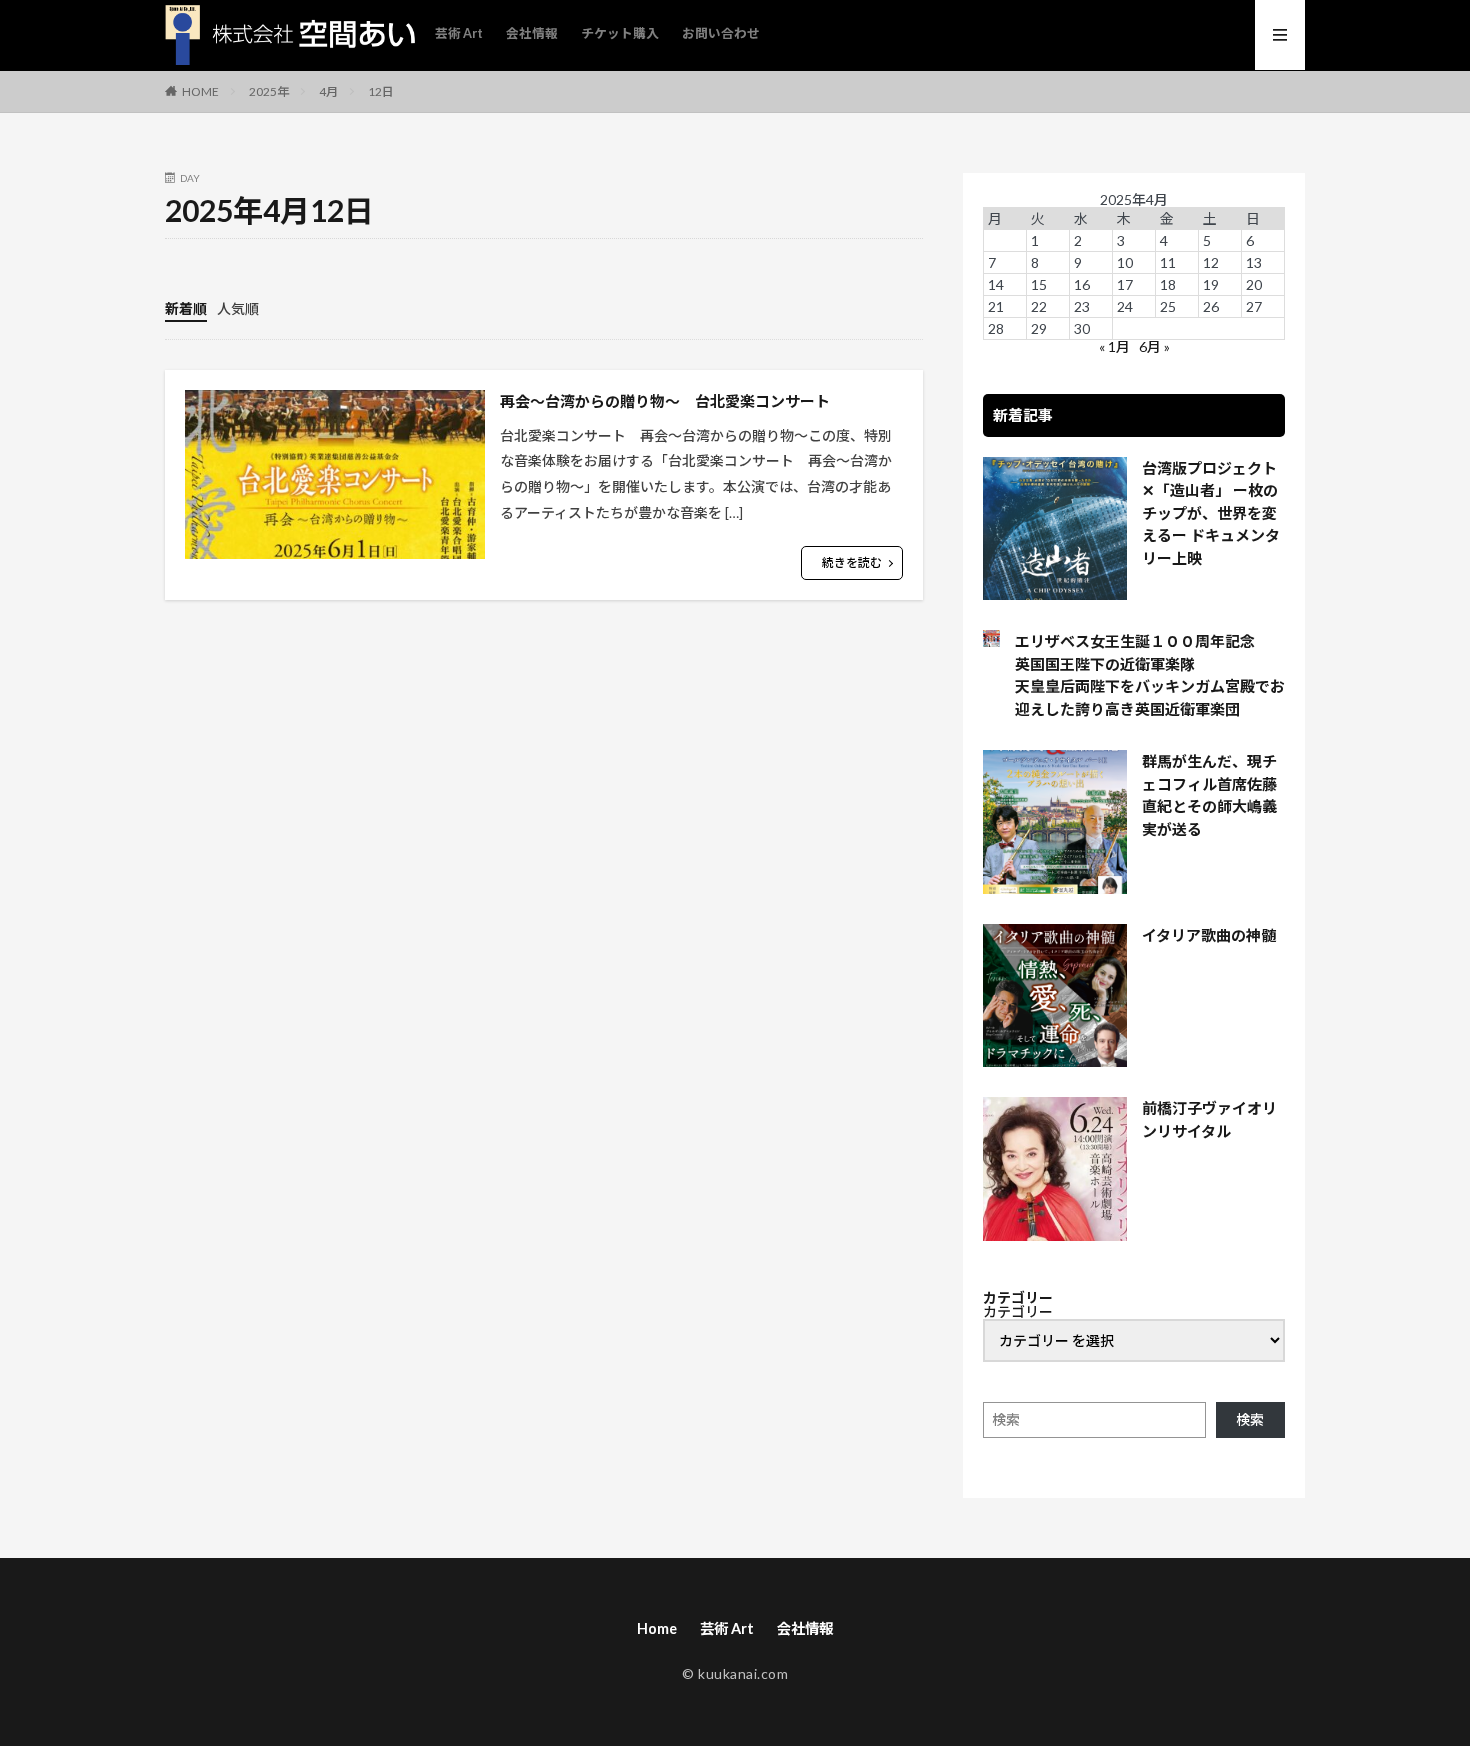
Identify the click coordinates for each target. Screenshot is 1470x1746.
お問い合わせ (721, 33)
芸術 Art (459, 33)
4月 (328, 91)
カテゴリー (1018, 1312)
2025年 (269, 91)
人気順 (238, 308)
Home (657, 1628)
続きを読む (852, 562)
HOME (200, 91)
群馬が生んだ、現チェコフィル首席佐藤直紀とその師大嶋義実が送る (1209, 795)
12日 (381, 91)
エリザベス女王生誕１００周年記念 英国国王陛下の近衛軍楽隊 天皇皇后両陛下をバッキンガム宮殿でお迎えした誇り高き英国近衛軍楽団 (1150, 675)
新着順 (186, 308)
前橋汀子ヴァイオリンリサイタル (1209, 1119)
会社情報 (532, 33)
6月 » (1154, 346)
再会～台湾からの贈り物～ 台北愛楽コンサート (665, 401)
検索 (1250, 1419)
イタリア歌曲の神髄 (1209, 935)
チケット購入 (620, 33)
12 (1211, 262)
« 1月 (1114, 346)
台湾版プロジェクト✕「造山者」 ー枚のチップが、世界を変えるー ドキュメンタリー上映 (1211, 513)
